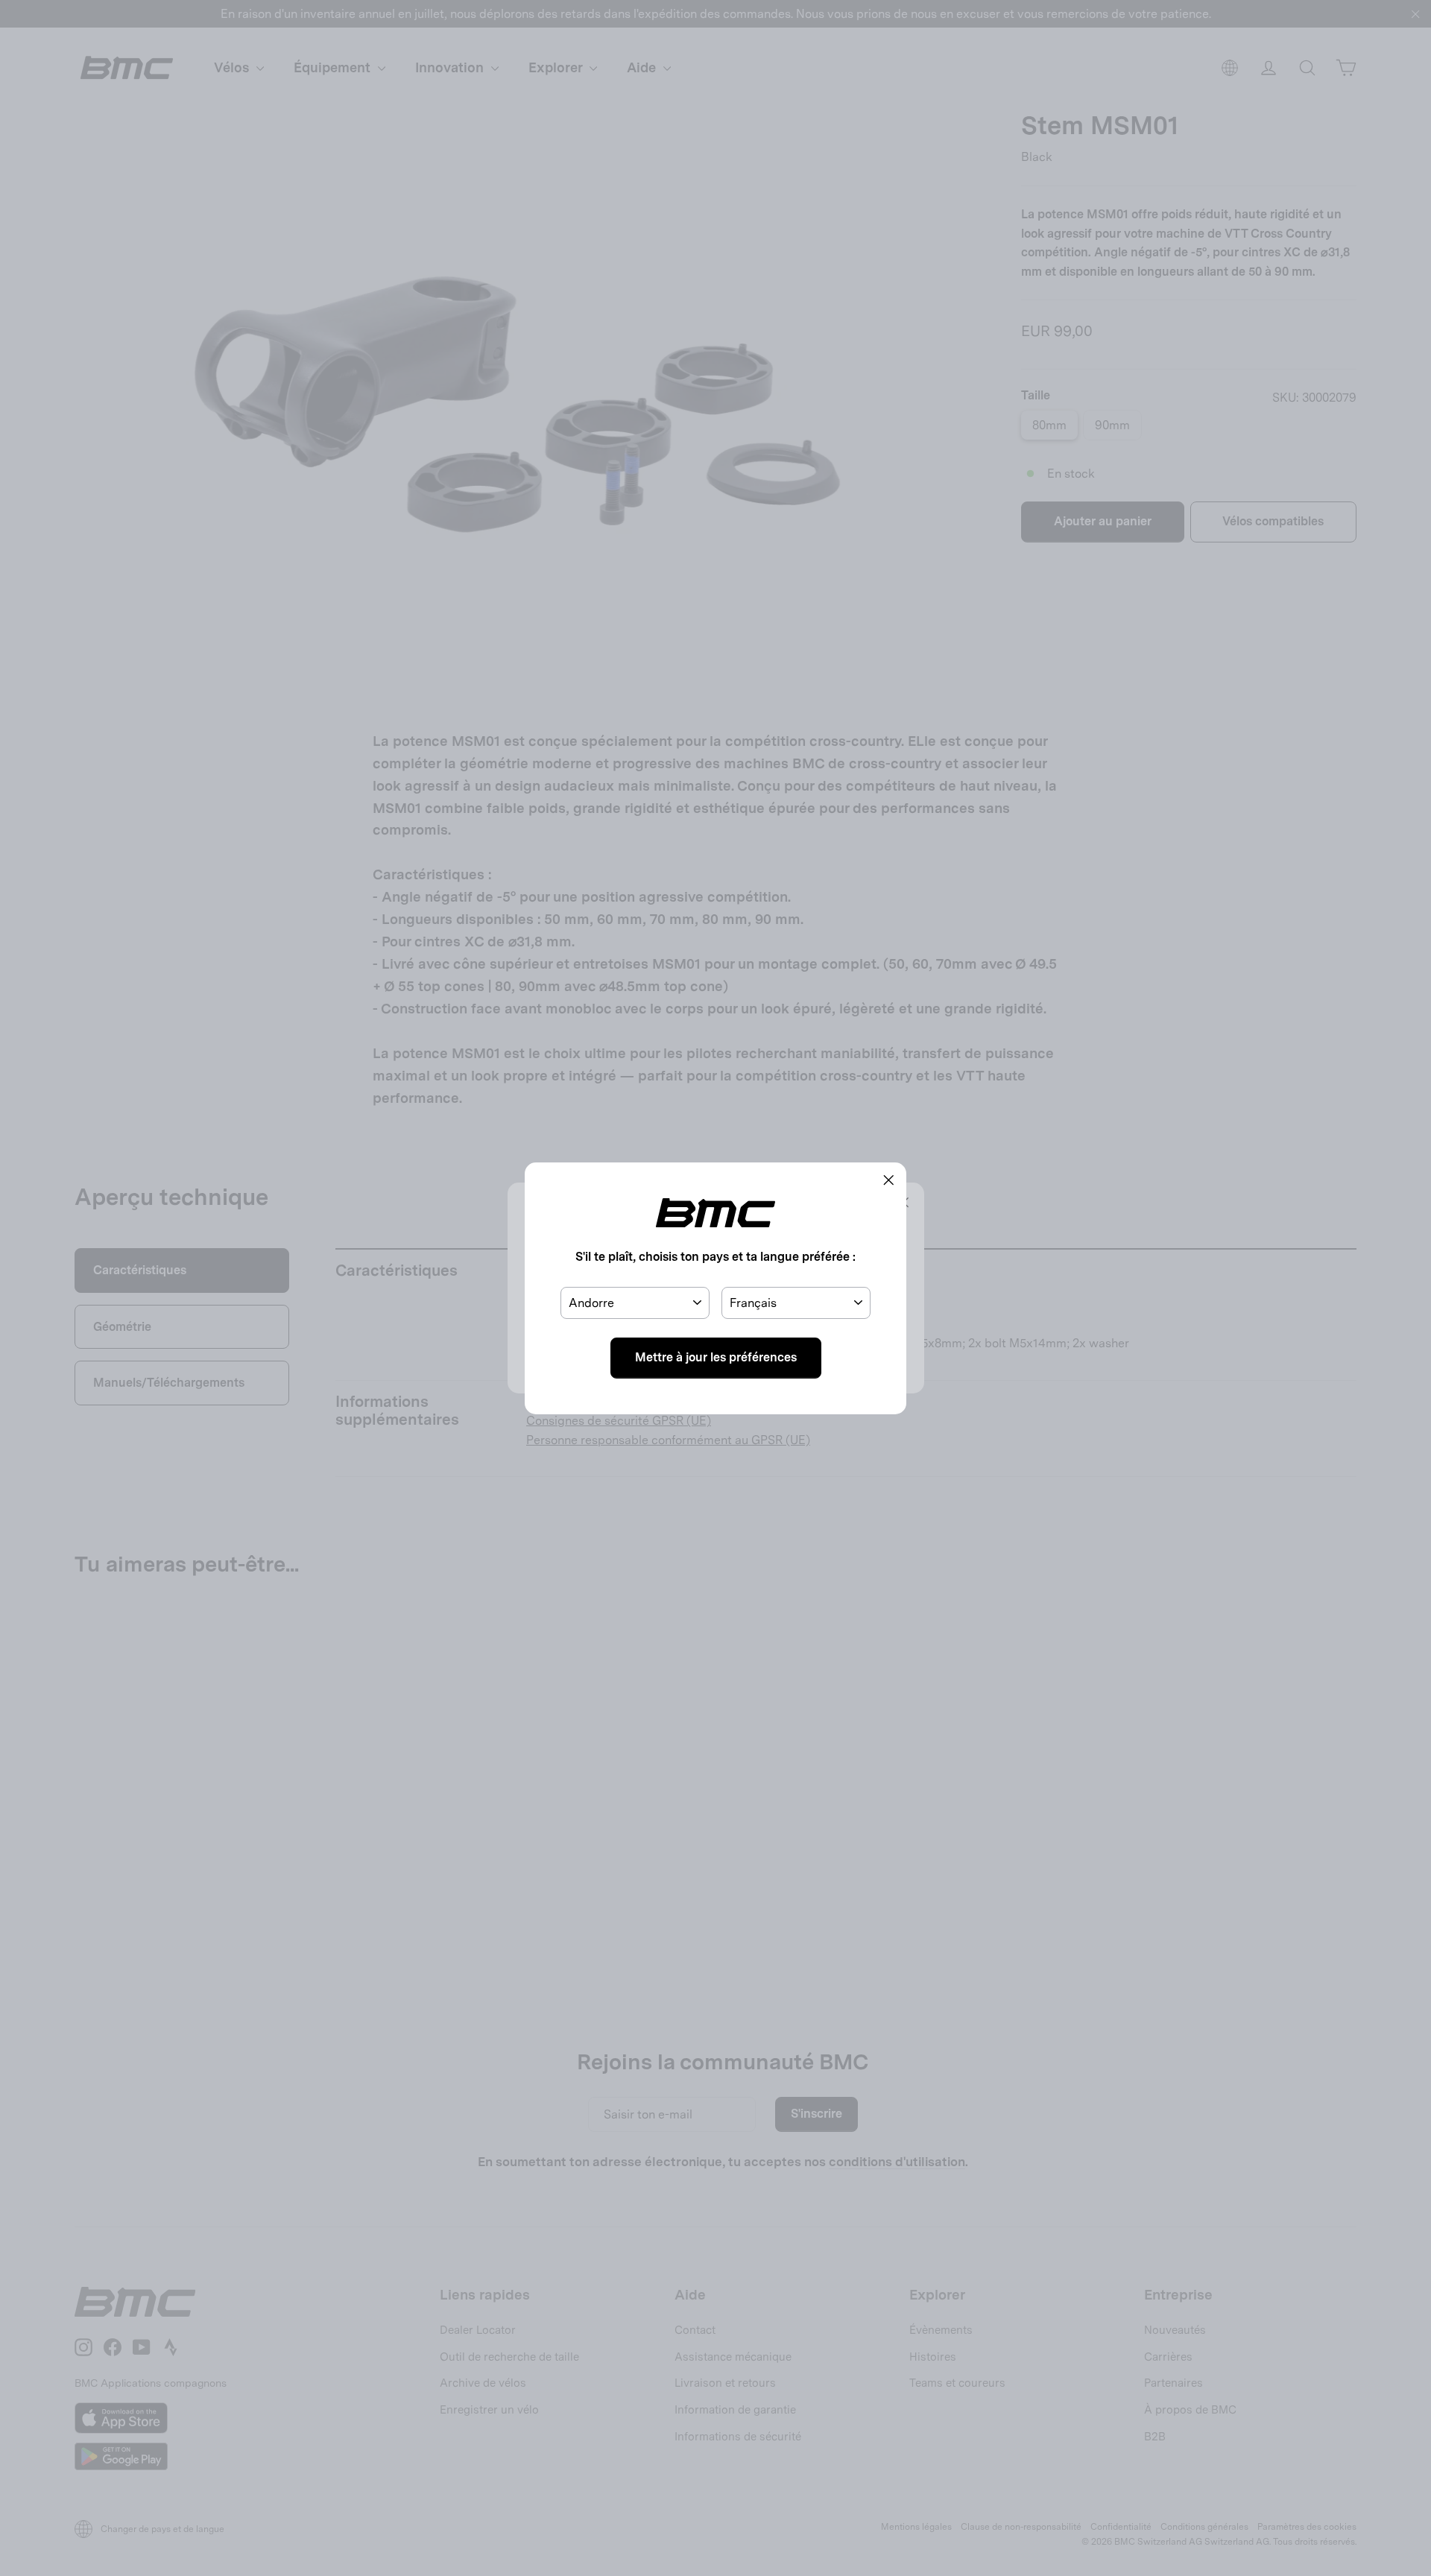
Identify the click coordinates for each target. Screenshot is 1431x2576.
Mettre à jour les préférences (716, 1357)
